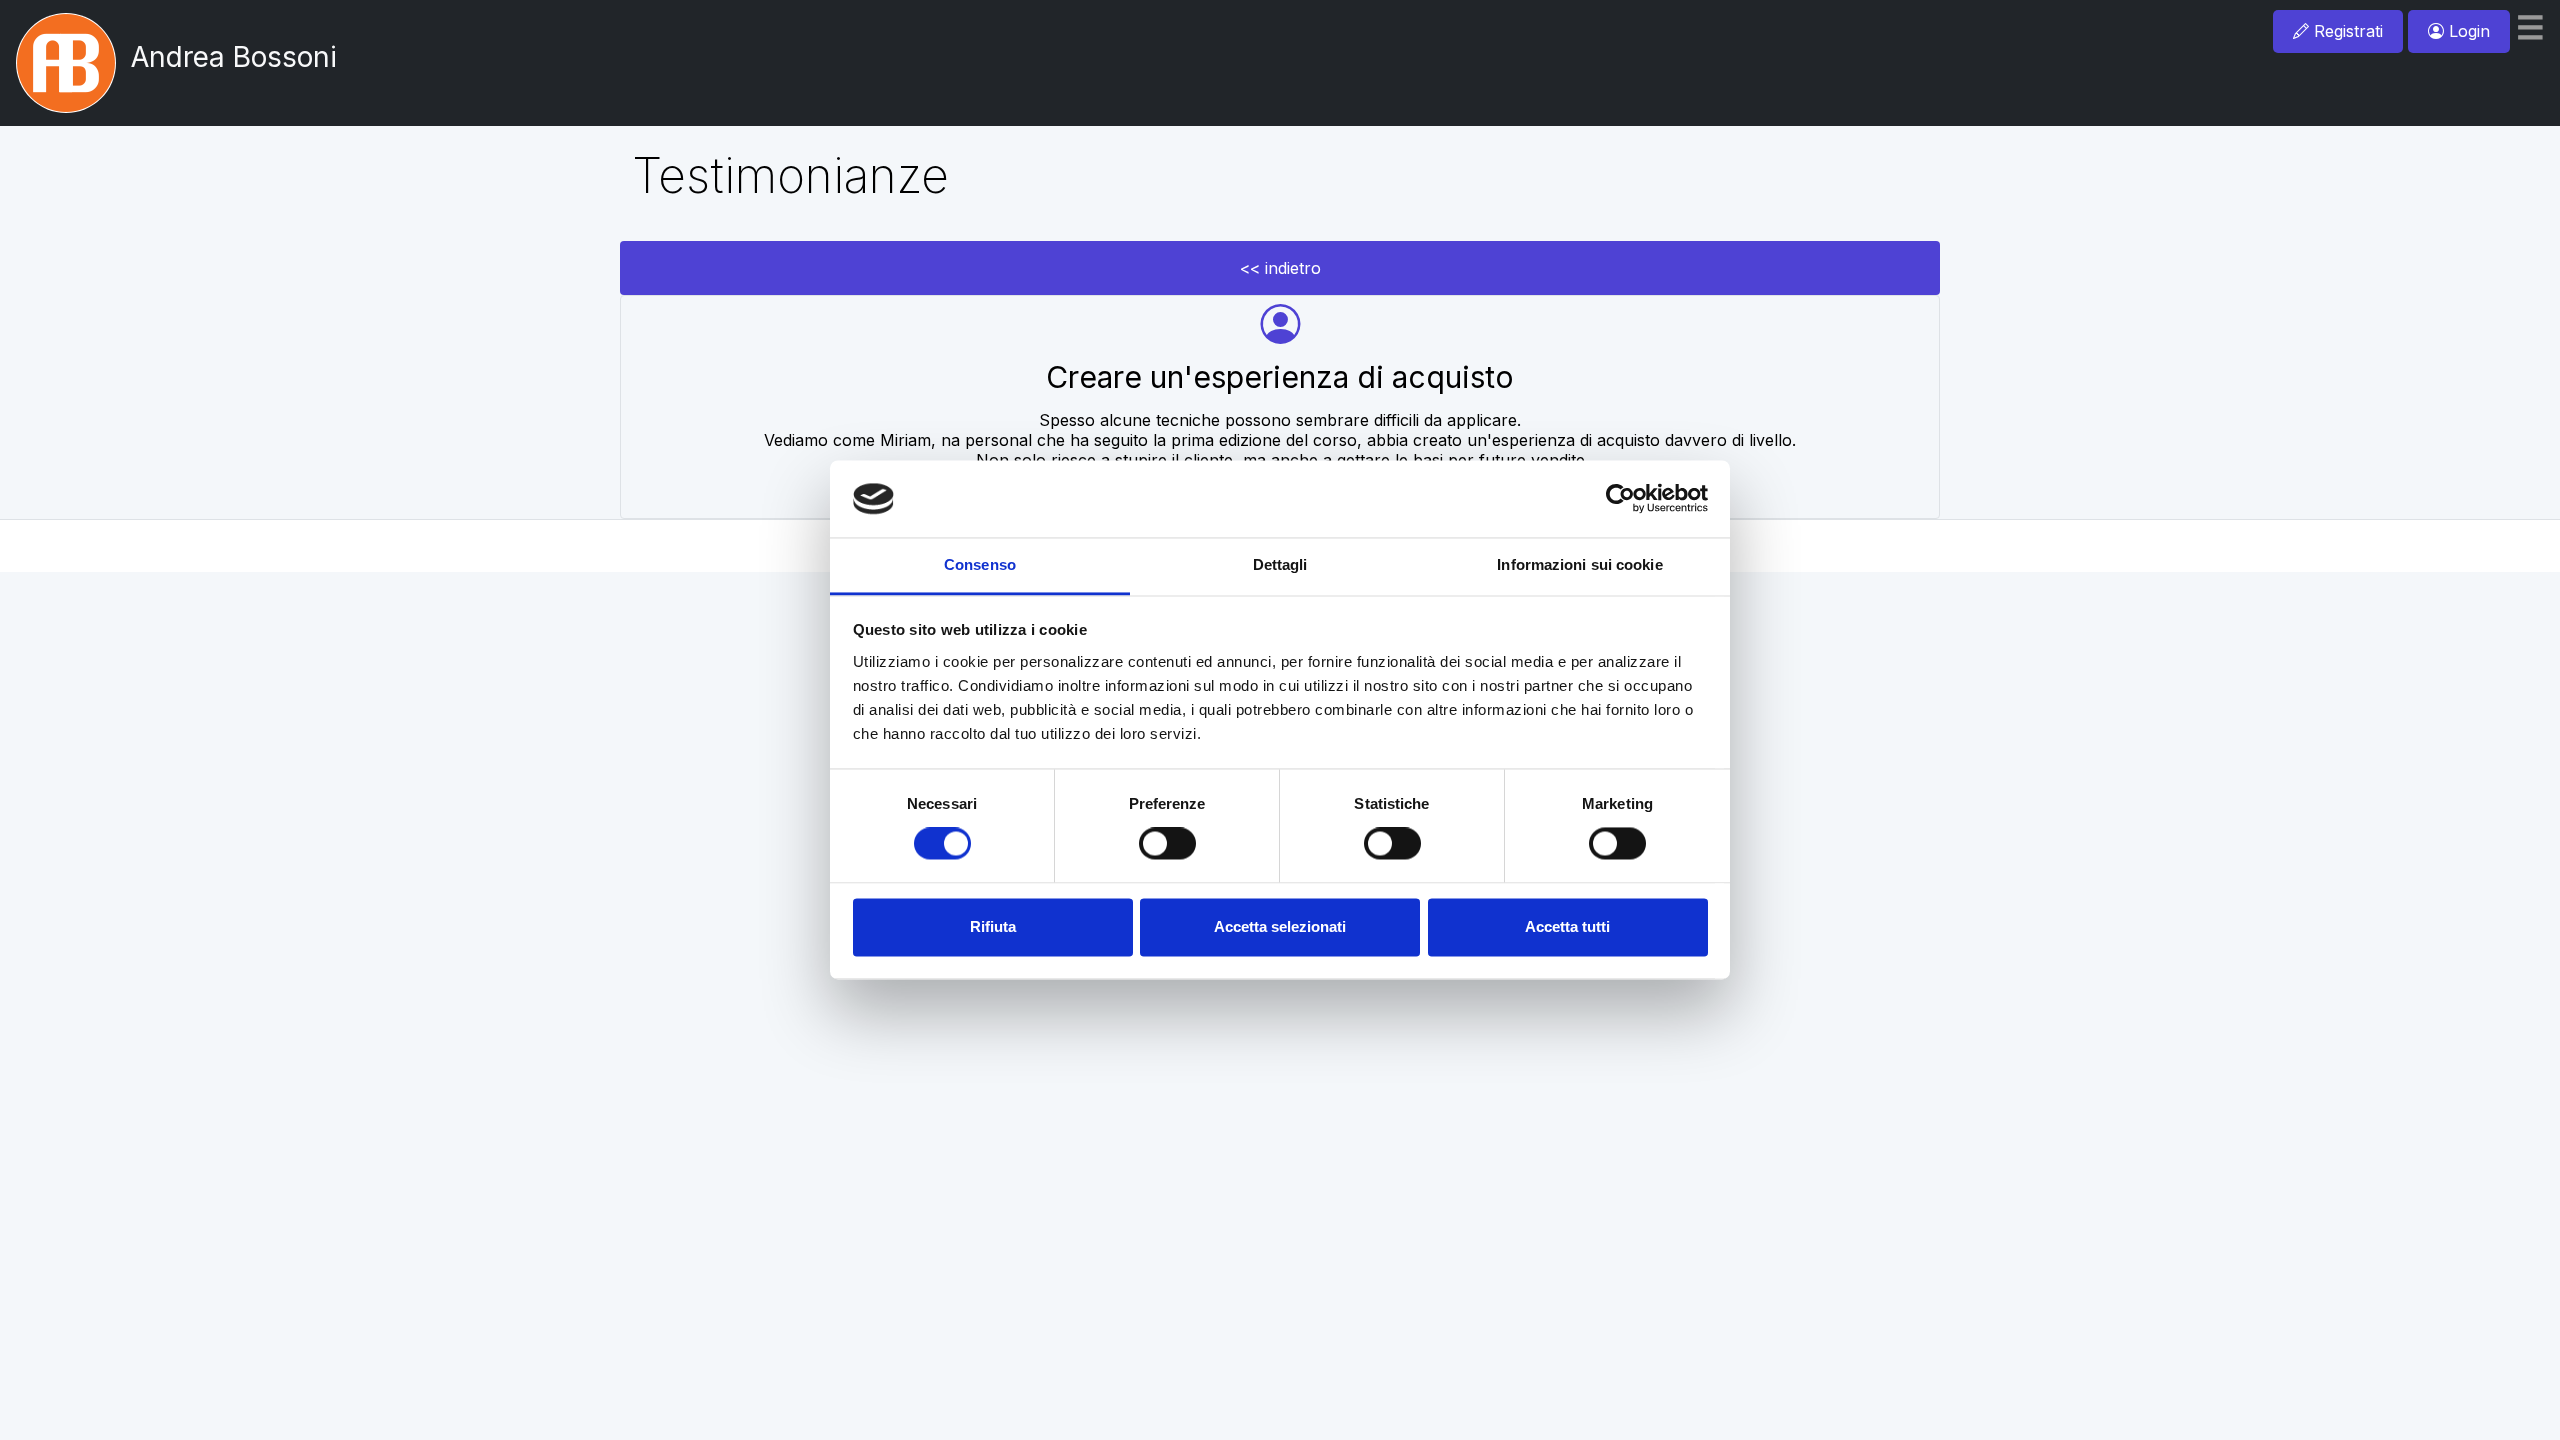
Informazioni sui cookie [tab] (1579, 564)
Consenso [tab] (980, 564)
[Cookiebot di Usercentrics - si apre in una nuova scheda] (1620, 499)
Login (2467, 31)
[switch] (1167, 844)
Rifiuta (993, 926)
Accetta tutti (1567, 926)
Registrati (2346, 31)
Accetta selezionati (1280, 926)
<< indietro (1280, 268)
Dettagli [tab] (1280, 564)
